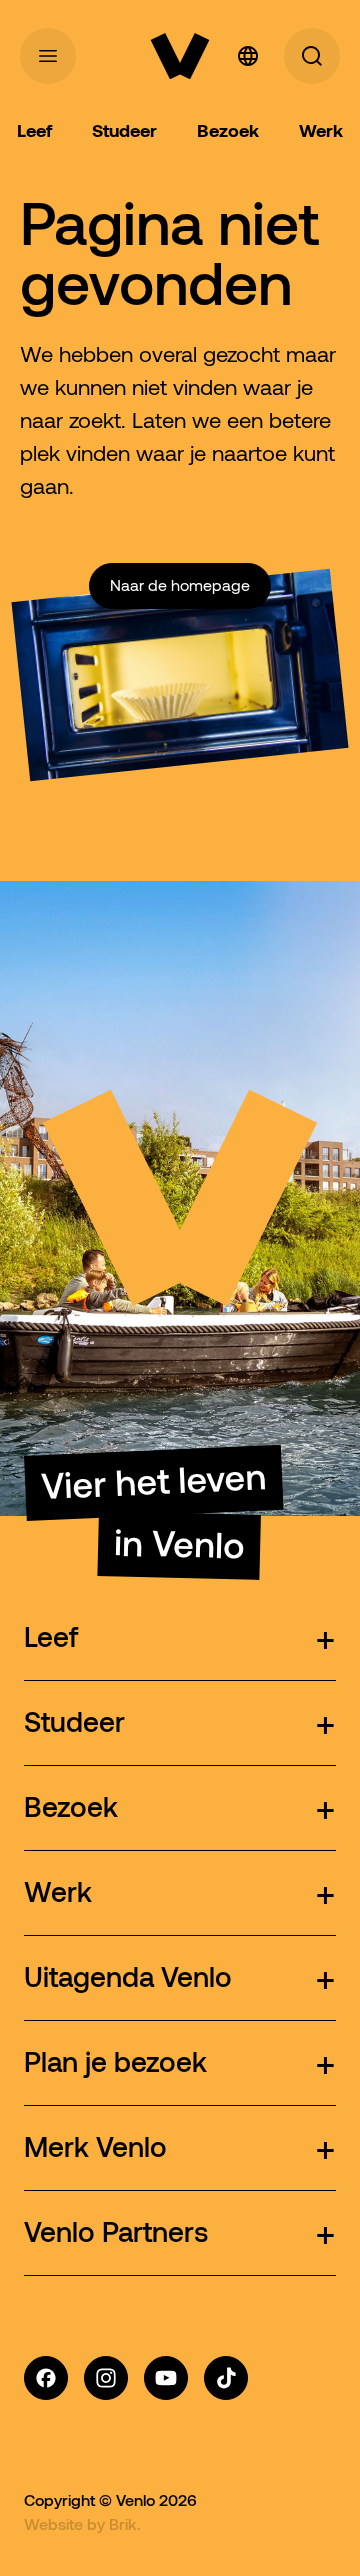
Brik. (125, 2524)
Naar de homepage (180, 585)
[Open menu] (48, 56)
